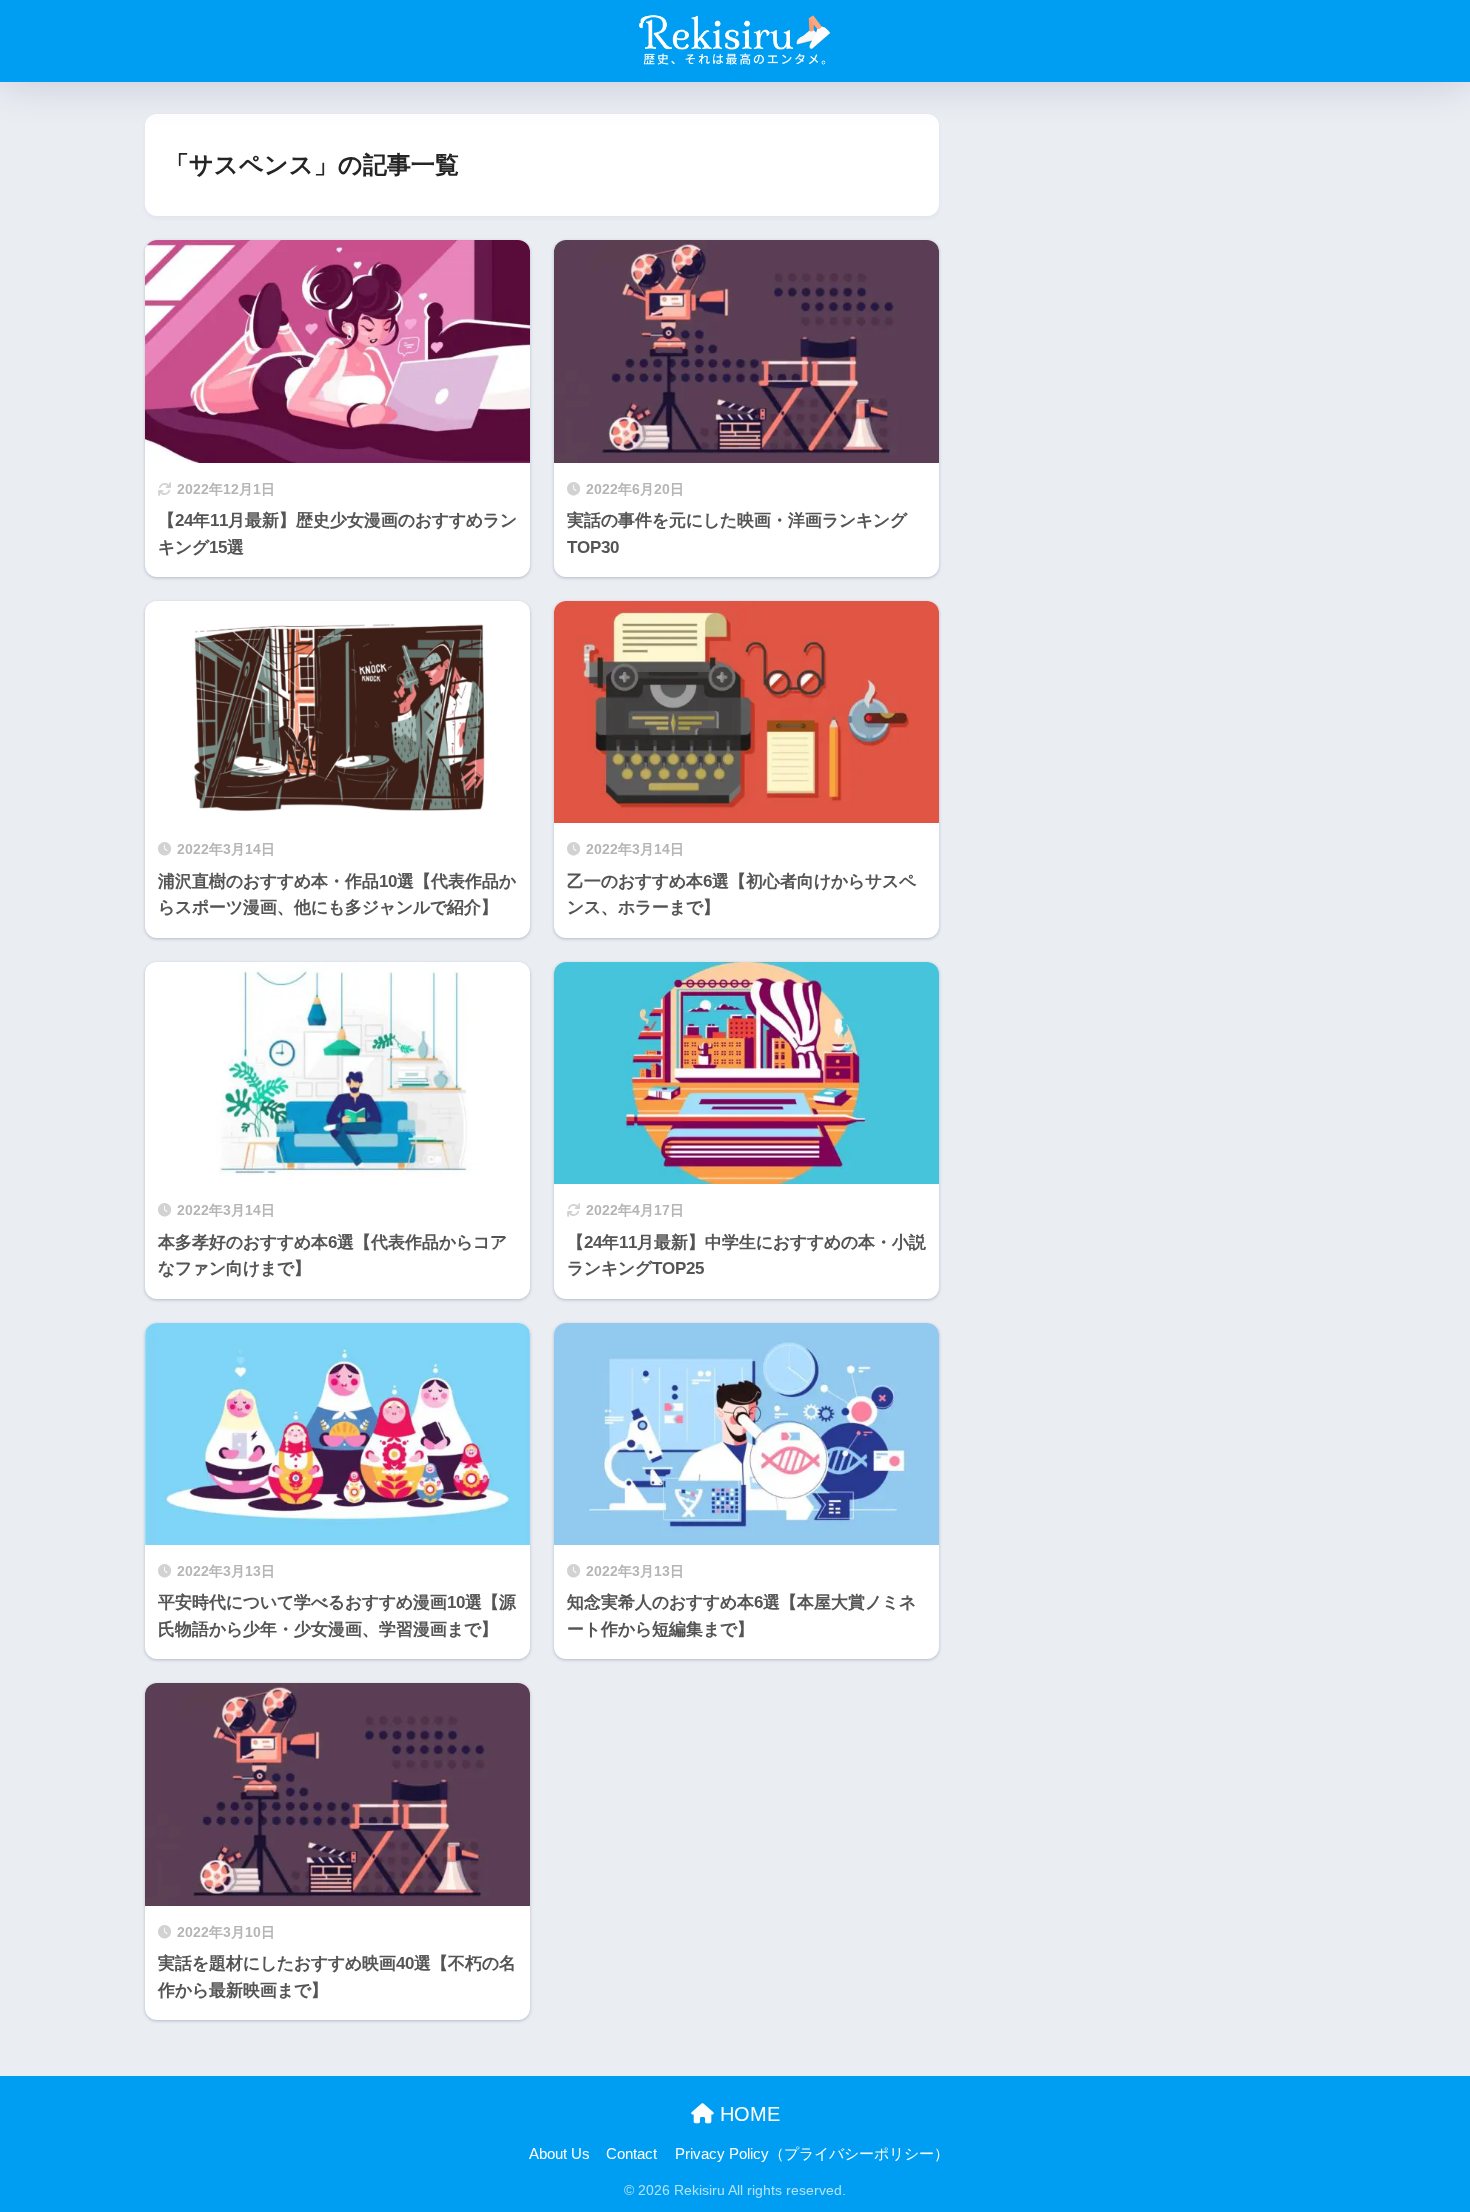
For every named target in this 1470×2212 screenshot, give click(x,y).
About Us (559, 2154)
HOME (747, 2114)
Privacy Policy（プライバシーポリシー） (812, 2154)
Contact (631, 2154)
